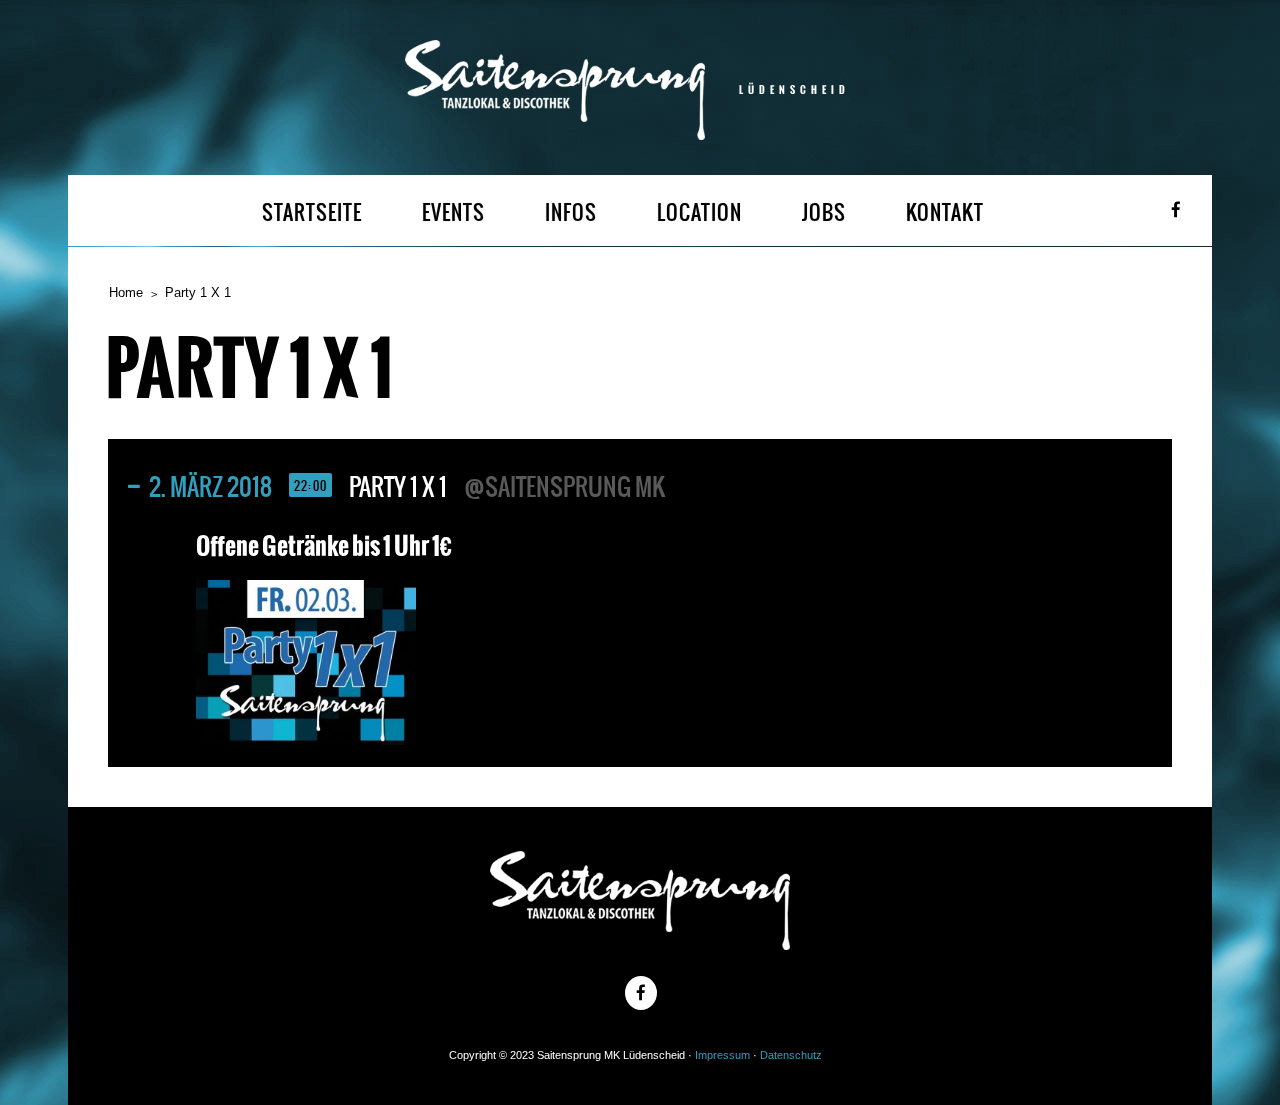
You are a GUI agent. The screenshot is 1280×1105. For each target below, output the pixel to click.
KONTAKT (945, 212)
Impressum (722, 1055)
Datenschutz (791, 1055)
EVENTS (453, 212)
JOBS (824, 212)
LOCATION (699, 212)
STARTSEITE (312, 212)
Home (126, 292)
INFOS (571, 212)
